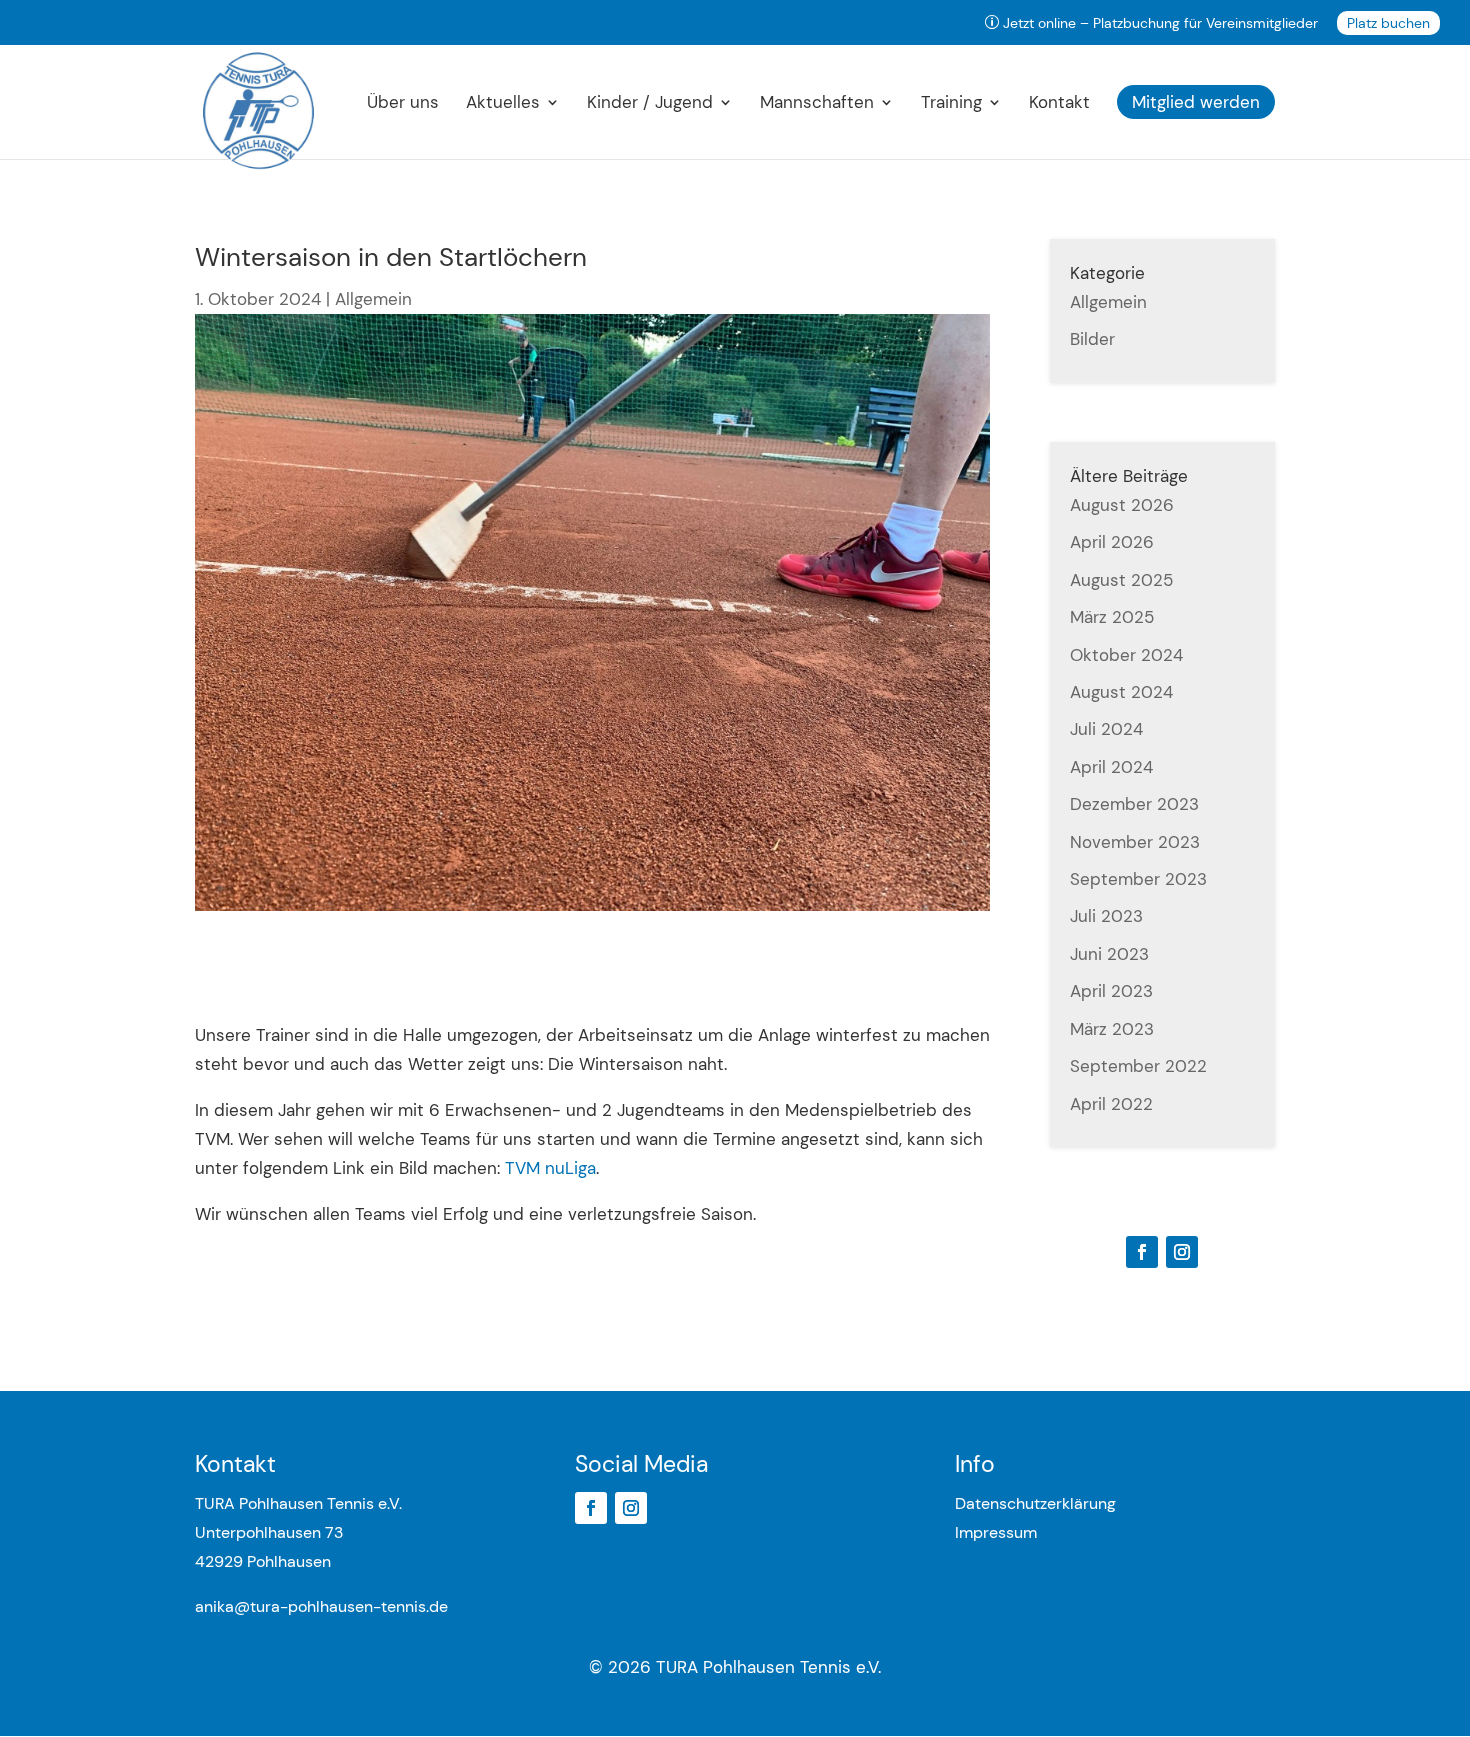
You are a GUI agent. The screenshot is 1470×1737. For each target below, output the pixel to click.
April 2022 (1111, 1104)
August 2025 (1121, 580)
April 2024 (1111, 767)
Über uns (403, 104)
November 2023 (1135, 842)
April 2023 (1111, 991)
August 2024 (1121, 692)
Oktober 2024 (1126, 655)
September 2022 (1138, 1066)
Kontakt (1059, 104)
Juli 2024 (1106, 729)
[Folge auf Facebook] (1142, 1252)
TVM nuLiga (550, 1168)
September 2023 (1138, 879)
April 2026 (1112, 542)
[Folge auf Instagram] (1182, 1252)
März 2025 (1112, 617)
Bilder (1092, 339)
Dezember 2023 (1134, 804)
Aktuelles (503, 104)
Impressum (996, 1532)
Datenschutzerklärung (1035, 1503)
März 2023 (1112, 1029)
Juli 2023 (1106, 916)
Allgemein (373, 299)
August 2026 (1122, 505)
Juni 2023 (1109, 954)
